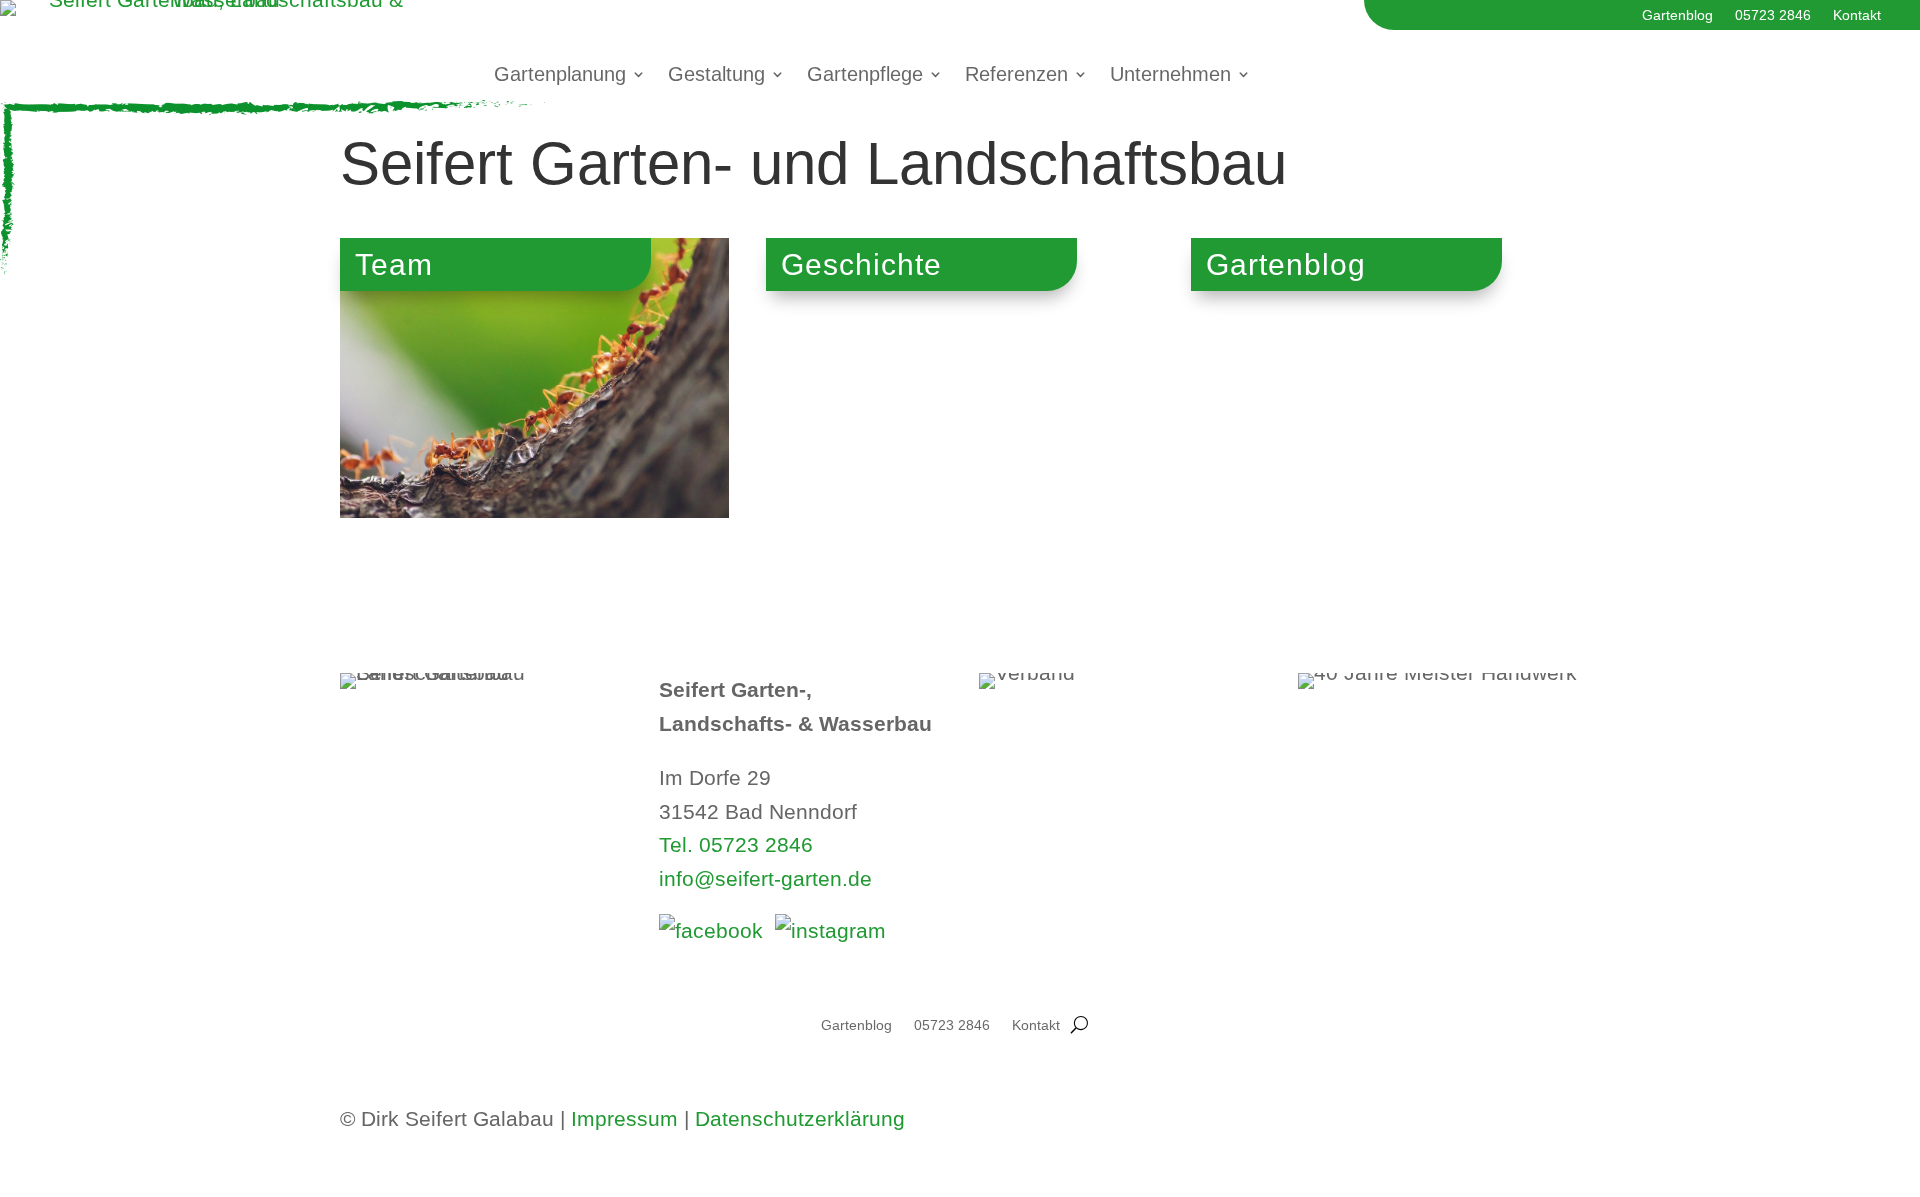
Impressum (624, 1118)
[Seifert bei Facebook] (711, 930)
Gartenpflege (865, 76)
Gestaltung (716, 76)
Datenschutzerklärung (800, 1118)
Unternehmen (1170, 76)
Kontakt (1857, 15)
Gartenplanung (560, 76)
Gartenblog (1677, 15)
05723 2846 (1773, 15)
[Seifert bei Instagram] (830, 930)
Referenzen (1016, 76)
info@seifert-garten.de (765, 878)
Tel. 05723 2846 (736, 844)
